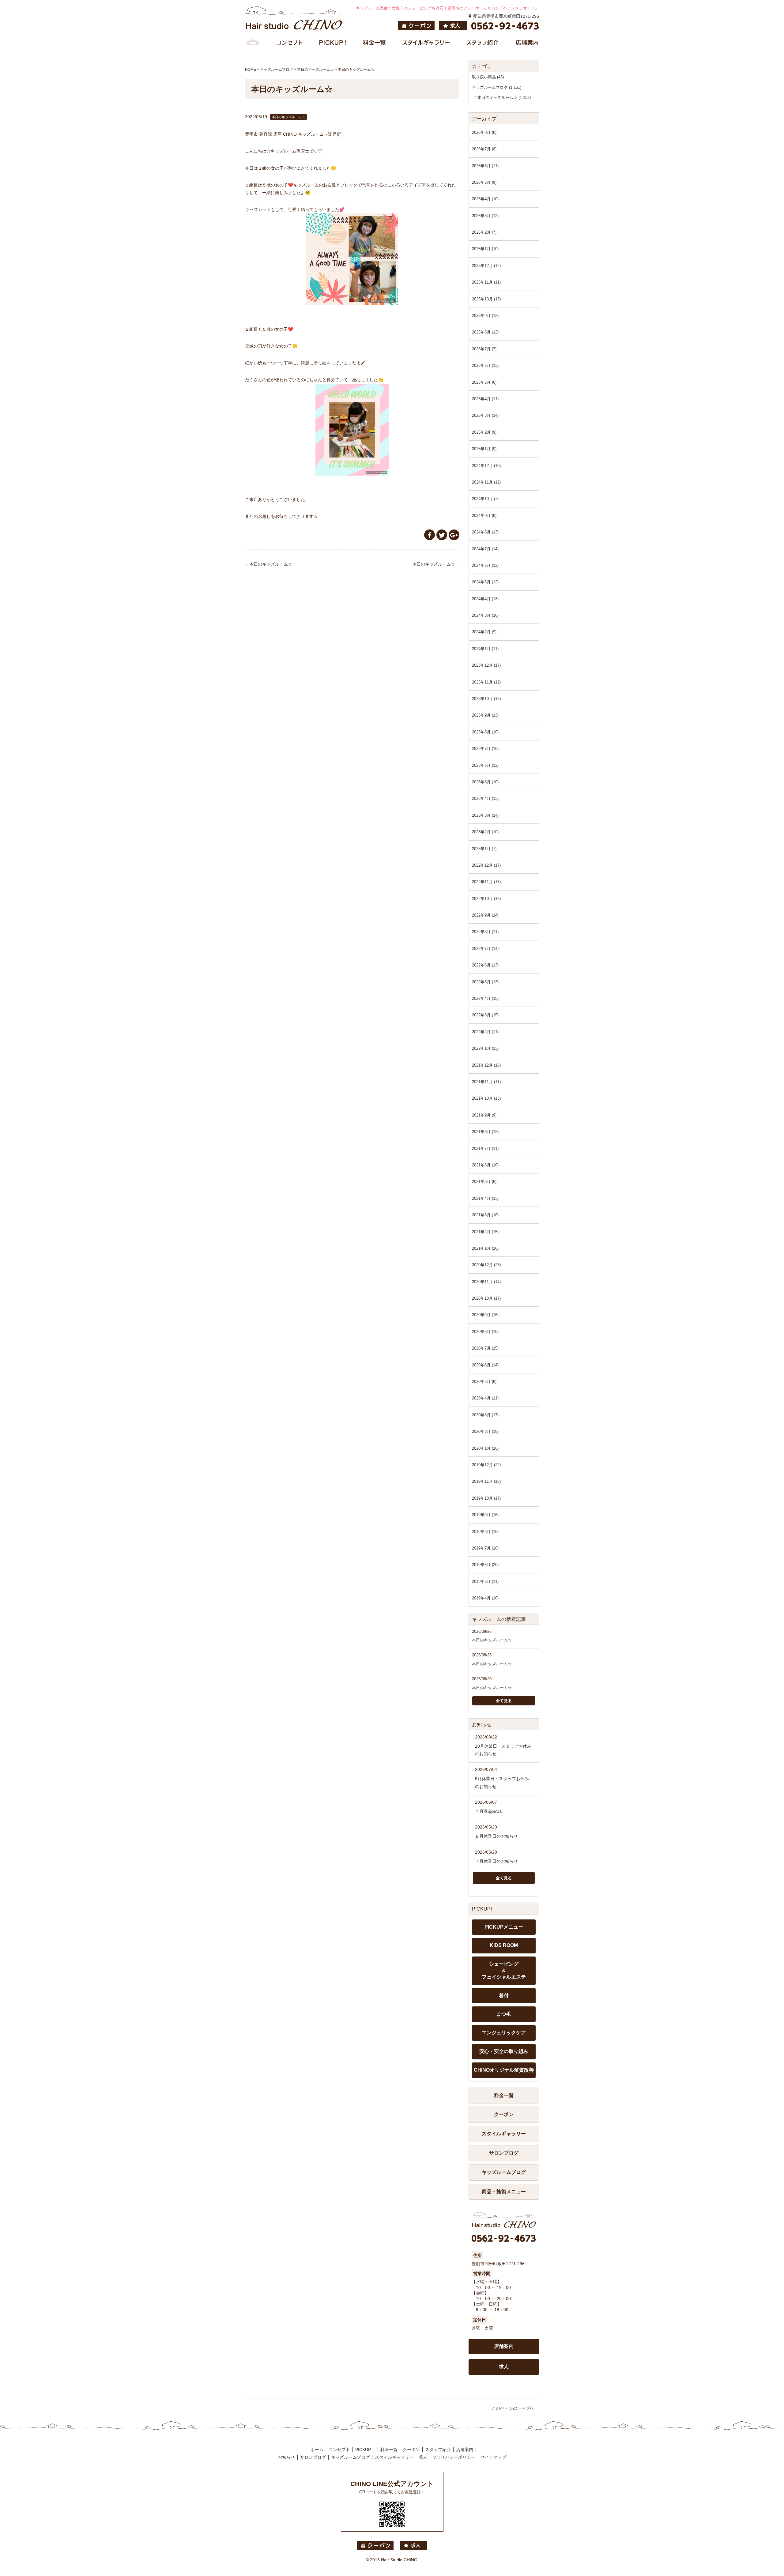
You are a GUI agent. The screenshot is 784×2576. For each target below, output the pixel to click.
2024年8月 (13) (485, 532)
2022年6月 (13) (485, 965)
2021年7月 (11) (485, 1149)
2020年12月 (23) (486, 1265)
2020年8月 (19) (485, 1332)
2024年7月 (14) (485, 549)
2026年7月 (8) (484, 149)
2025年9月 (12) (485, 316)
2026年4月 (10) (485, 199)
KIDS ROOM (504, 1945)
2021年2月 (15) (485, 1232)
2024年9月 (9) (484, 516)
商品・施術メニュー (504, 2192)
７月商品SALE (489, 1811)
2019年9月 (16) (485, 1515)
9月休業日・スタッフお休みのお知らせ (502, 1782)
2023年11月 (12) (486, 682)
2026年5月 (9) (484, 182)
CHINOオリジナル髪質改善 (504, 2070)
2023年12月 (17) (486, 665)
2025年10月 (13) (486, 299)
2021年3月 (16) (485, 1215)
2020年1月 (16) (485, 1448)
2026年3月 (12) (485, 216)
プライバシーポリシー (454, 2457)
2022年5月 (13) (485, 982)
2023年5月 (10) (485, 782)
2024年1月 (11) (485, 649)
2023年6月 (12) (485, 765)
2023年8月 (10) (485, 732)
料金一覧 (504, 2095)
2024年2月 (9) (484, 632)
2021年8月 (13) (485, 1132)
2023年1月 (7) (484, 849)
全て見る (504, 1701)
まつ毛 (504, 2014)
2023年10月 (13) (486, 699)
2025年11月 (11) (486, 282)
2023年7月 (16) (485, 749)
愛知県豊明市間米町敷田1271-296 (506, 16)
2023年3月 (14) (485, 815)
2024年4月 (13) (485, 599)
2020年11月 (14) (486, 1282)
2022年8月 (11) (485, 932)
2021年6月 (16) (485, 1165)
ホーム (317, 2450)
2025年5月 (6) (484, 382)
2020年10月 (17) (486, 1298)
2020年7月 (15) (485, 1348)
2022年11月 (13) (486, 882)
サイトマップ (493, 2457)
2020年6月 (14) (485, 1365)
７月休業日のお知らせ (496, 1861)
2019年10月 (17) (486, 1498)
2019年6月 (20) (485, 1565)
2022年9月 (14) (485, 915)
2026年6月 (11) (485, 166)
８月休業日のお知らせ (496, 1836)
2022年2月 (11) (485, 1032)
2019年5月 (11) (485, 1582)
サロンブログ (504, 2153)
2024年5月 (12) (485, 582)
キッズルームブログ (490, 87)
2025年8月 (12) (485, 332)
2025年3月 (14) (485, 415)
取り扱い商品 (484, 77)
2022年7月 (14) (485, 949)
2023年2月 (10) (485, 832)
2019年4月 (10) (485, 1598)
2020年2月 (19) (485, 1431)
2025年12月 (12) (486, 266)
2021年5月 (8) (484, 1182)
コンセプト (339, 2450)
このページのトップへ (513, 2408)
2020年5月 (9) (484, 1382)
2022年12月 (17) (486, 865)
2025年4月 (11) (485, 399)
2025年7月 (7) (484, 349)
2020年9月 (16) (485, 1315)
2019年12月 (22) (486, 1465)
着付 (504, 1996)
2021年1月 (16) (485, 1248)
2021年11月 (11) (486, 1082)
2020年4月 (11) (485, 1398)
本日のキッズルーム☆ (271, 564)
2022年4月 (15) (485, 998)
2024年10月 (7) (485, 499)
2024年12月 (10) (486, 466)
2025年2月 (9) (484, 432)
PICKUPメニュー (504, 1927)
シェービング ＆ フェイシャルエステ (504, 1970)
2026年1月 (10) (485, 249)
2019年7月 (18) (485, 1548)
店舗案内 (504, 2346)
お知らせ (286, 2457)
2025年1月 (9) (484, 449)
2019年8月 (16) (485, 1532)
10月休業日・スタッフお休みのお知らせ (503, 1750)
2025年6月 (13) (485, 365)
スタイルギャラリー (504, 2134)
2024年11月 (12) (486, 482)
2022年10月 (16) (486, 899)
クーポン (504, 2114)
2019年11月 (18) (486, 1481)
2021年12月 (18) (486, 1065)
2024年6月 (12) (485, 565)
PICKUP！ (365, 2450)
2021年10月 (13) (486, 1098)
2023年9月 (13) (485, 715)
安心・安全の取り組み (504, 2051)
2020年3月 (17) (485, 1415)
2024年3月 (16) (485, 615)
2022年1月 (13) (485, 1048)
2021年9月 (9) (484, 1115)
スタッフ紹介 (438, 2450)
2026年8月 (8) (484, 132)
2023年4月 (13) (485, 798)
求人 (504, 2367)
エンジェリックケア (504, 2033)
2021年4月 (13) (485, 1198)
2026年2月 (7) (484, 232)
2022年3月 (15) (485, 1015)
